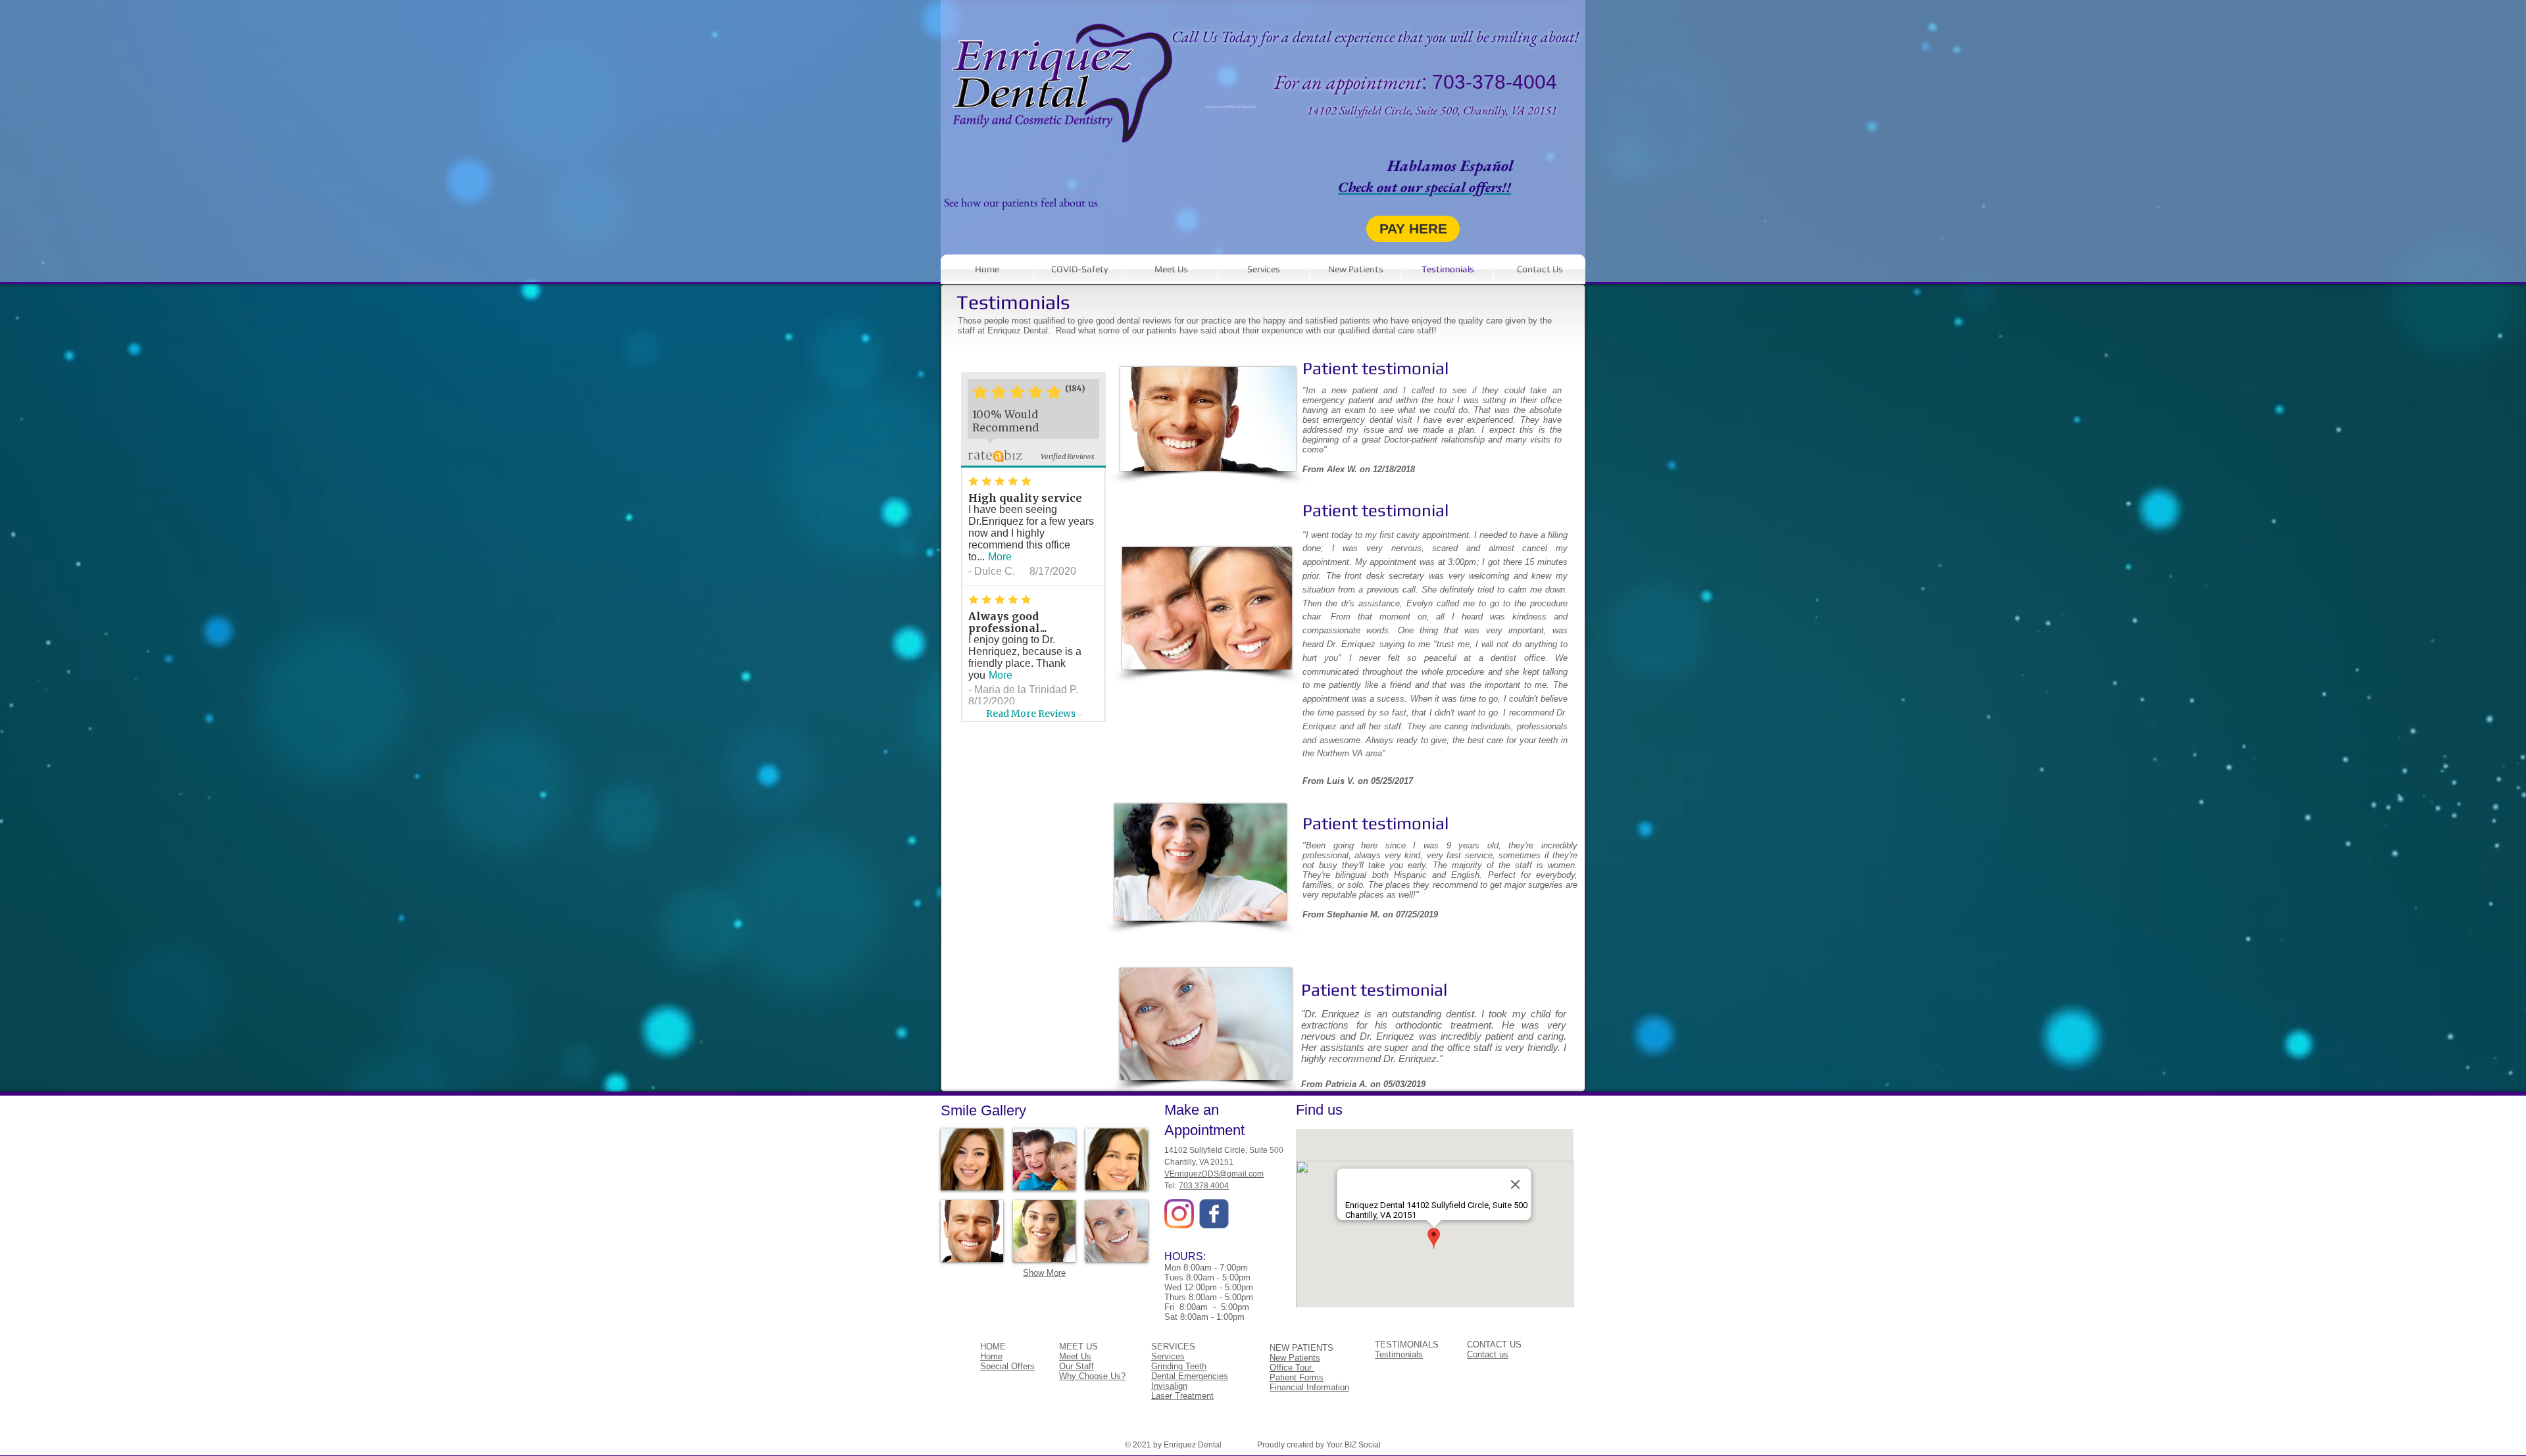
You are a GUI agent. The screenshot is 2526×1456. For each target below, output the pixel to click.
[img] (972, 1159)
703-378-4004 (1495, 82)
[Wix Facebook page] (1214, 1214)
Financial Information (1309, 1387)
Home (991, 1356)
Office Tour (1292, 1368)
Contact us (1488, 1354)
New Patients (1295, 1358)
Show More (1044, 1273)
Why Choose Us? (1092, 1376)
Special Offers (1007, 1366)
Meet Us (1075, 1356)
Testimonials (1399, 1354)
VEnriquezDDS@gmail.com (1214, 1174)
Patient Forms (1297, 1377)
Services (1168, 1356)
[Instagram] (1179, 1214)
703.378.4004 (1204, 1186)
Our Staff (1077, 1366)
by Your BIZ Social (1348, 1445)
